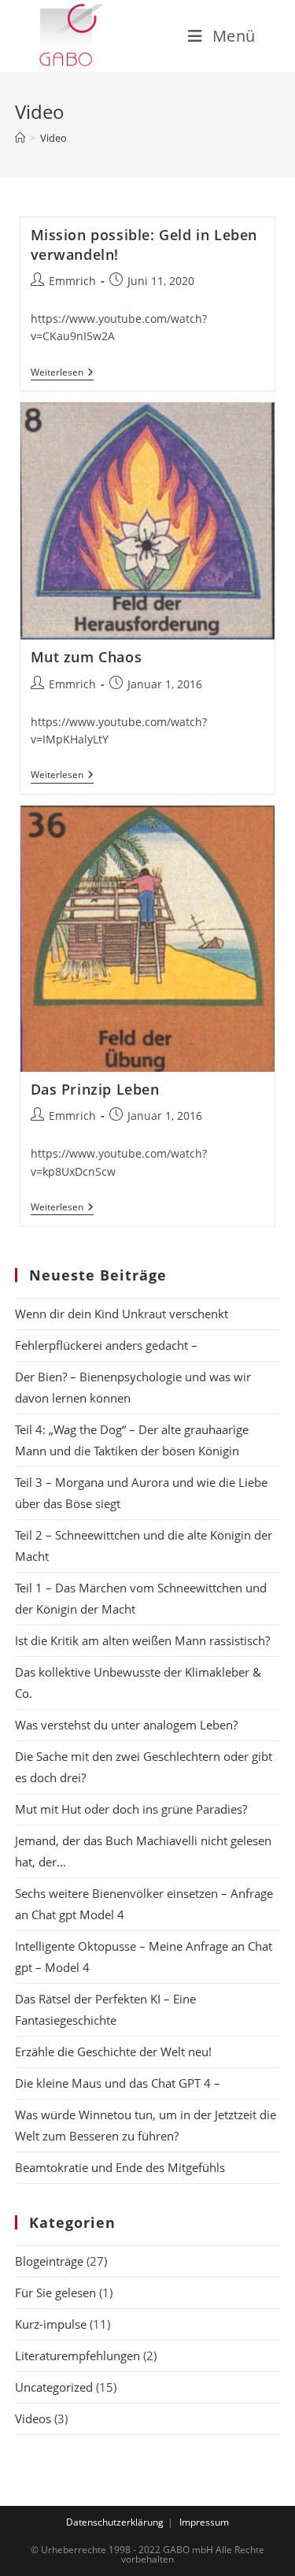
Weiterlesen (62, 374)
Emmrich (72, 281)
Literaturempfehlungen (77, 2355)
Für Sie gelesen (55, 2292)
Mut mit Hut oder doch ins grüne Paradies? (131, 1809)
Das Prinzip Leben (95, 1089)
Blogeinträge (49, 2261)
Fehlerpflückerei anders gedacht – (109, 1345)
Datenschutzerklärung (115, 2522)
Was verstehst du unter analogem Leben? (126, 1725)
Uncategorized (54, 2387)
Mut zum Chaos (87, 657)
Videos (33, 2418)
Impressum (204, 2522)
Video (53, 138)
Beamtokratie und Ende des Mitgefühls (120, 2167)
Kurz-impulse (51, 2324)
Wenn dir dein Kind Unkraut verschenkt (122, 1314)
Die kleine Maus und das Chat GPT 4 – (118, 2083)
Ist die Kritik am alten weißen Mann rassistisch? (142, 1640)
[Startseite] (20, 138)
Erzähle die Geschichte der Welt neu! (113, 2052)
